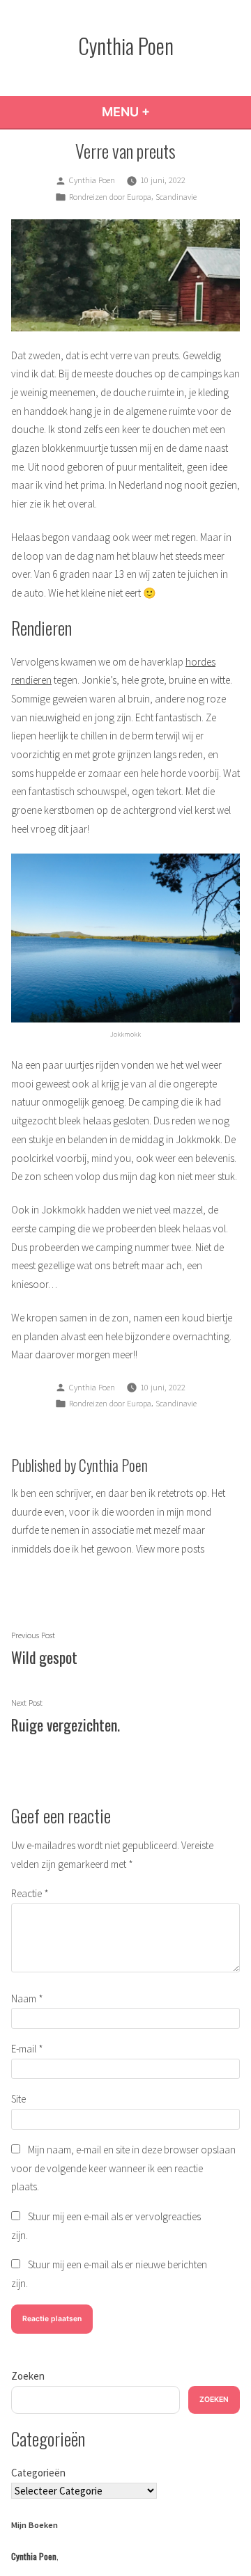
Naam (27, 1998)
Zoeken (28, 2376)
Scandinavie (176, 197)
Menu (163, 112)
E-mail (27, 2049)
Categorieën (38, 2473)
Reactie (30, 1893)
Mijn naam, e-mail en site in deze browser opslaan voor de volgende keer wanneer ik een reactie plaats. (123, 2168)
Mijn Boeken (35, 2525)
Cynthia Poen (126, 45)
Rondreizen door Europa (110, 197)
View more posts (170, 1549)
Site (18, 2099)
